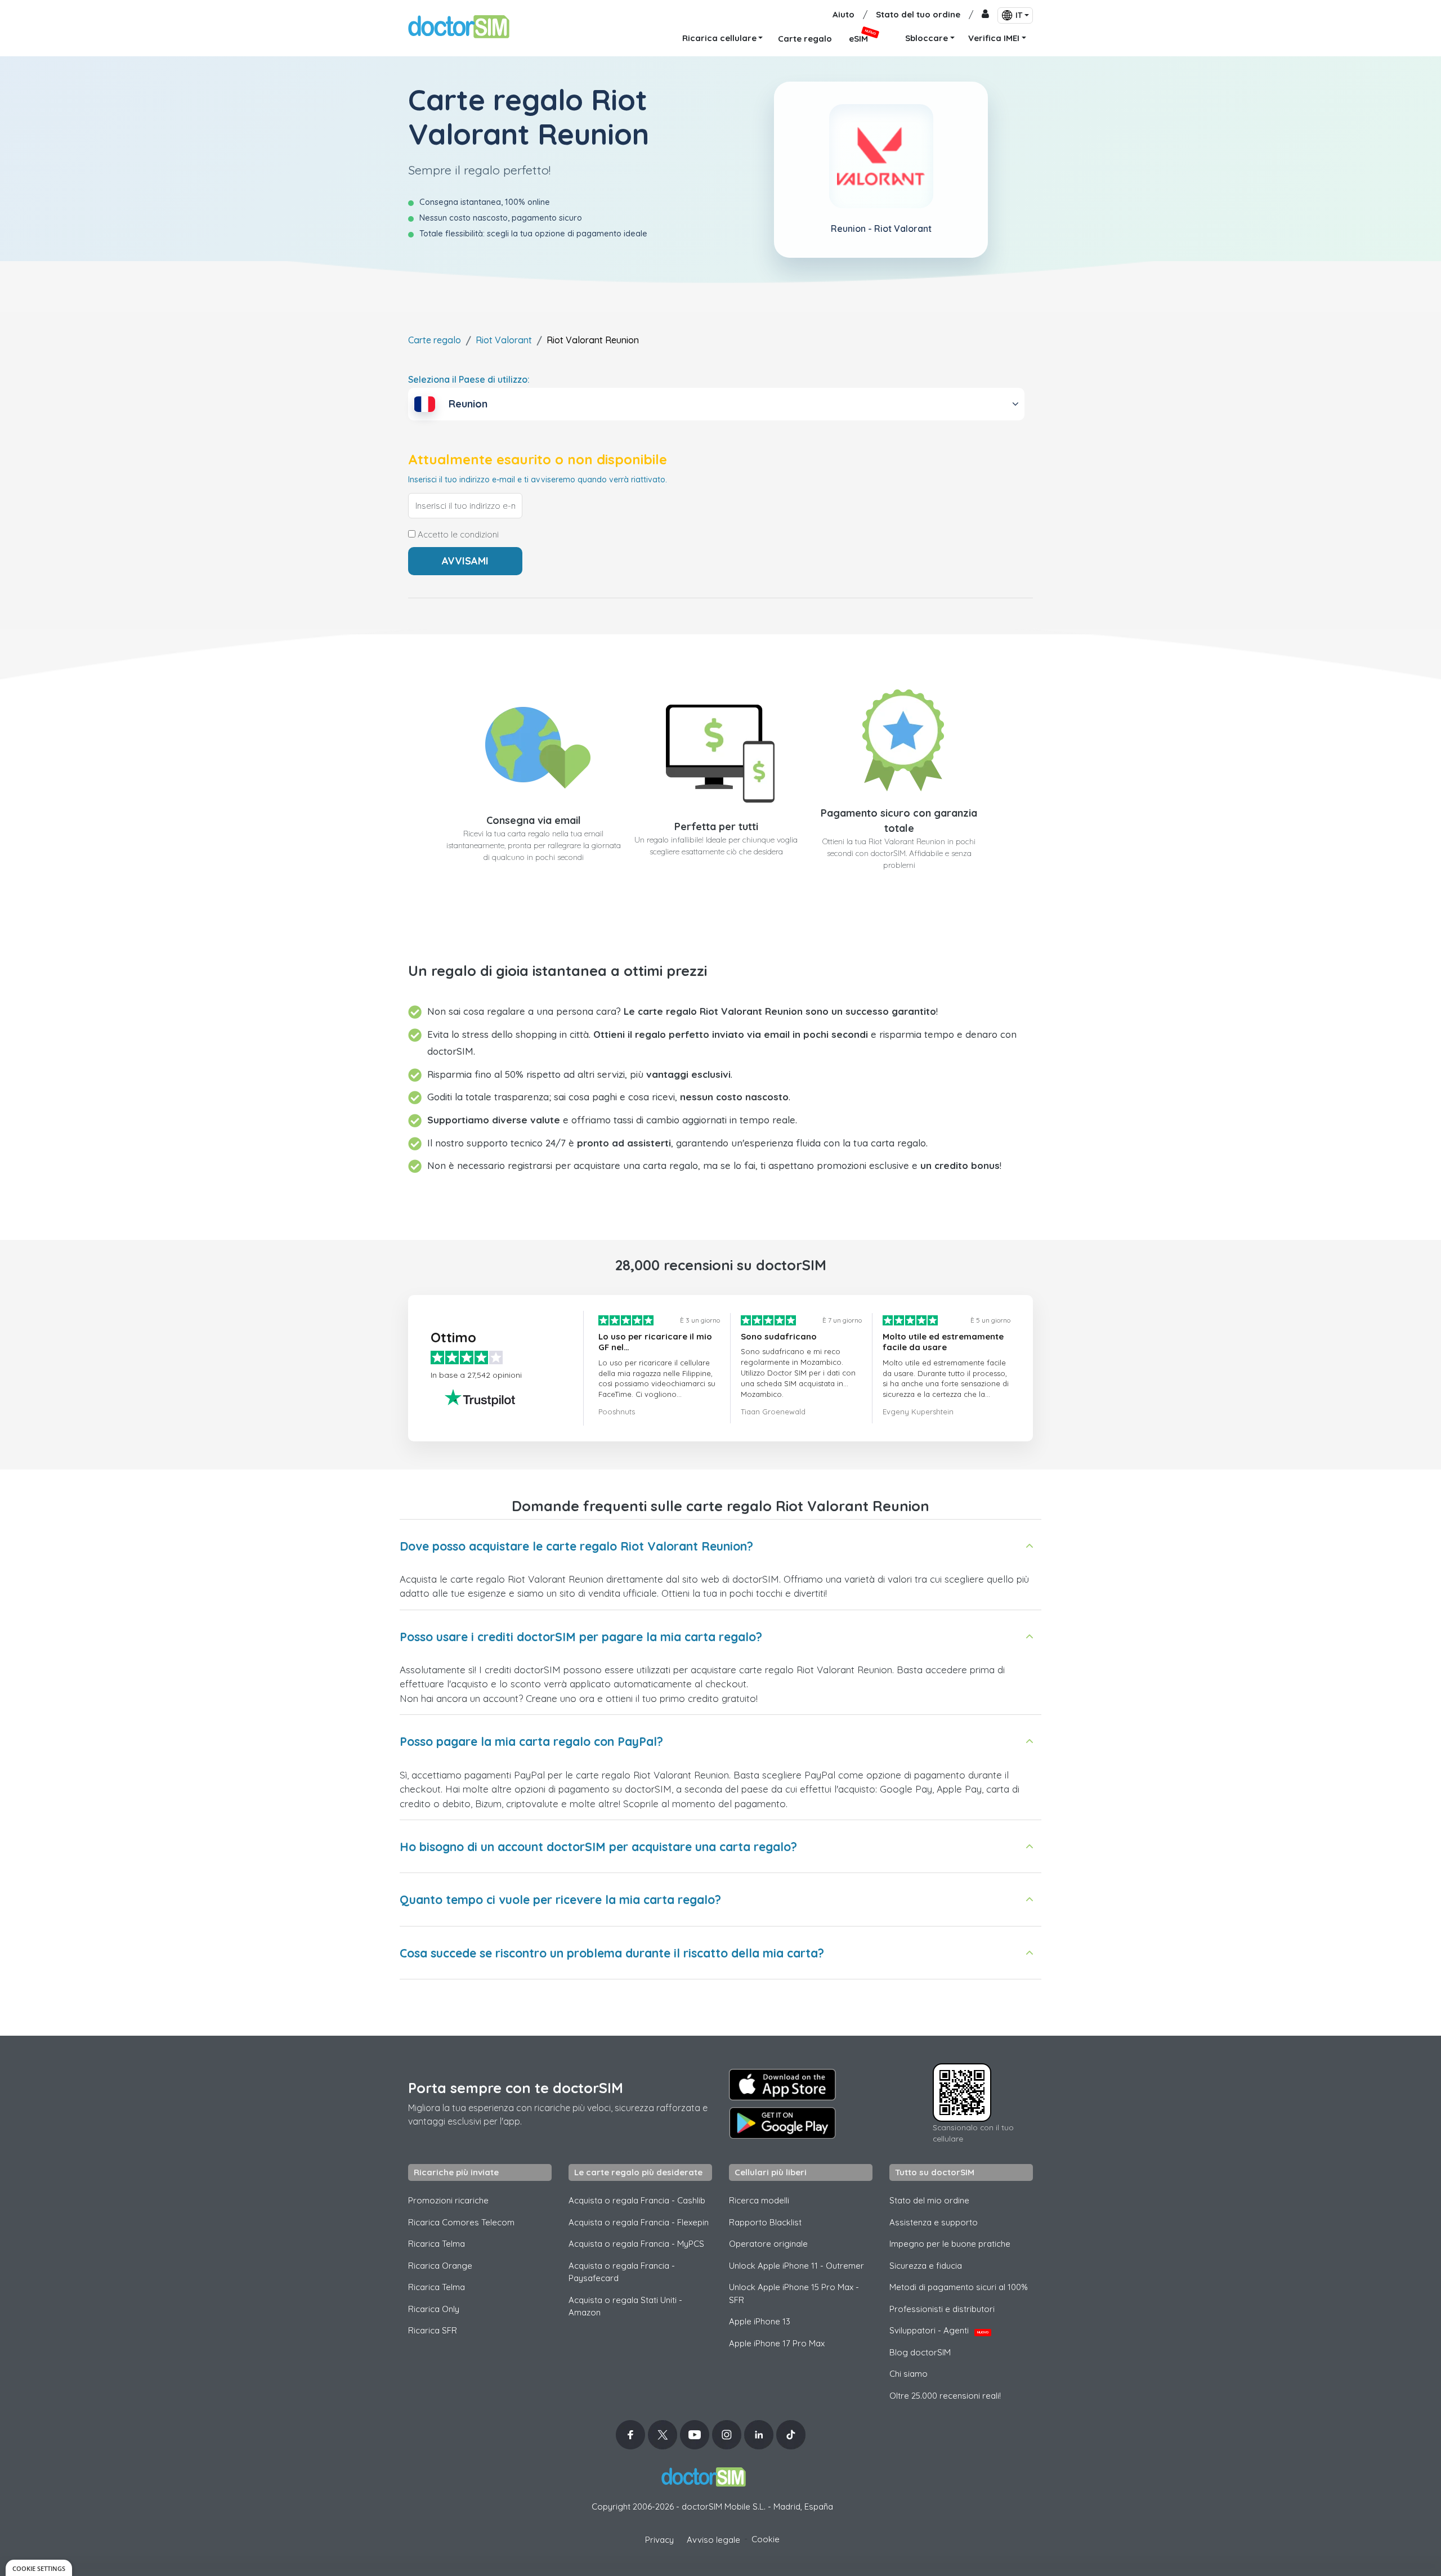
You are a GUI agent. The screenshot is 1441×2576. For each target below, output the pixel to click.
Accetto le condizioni (457, 535)
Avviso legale (713, 2540)
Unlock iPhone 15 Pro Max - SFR (794, 2293)
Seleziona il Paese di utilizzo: (469, 379)
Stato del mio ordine (929, 2200)
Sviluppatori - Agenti (939, 2330)
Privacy (659, 2540)
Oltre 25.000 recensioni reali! (945, 2396)
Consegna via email (534, 820)
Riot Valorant (504, 340)
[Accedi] (985, 15)
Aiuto (843, 14)
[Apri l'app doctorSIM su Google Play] (782, 2123)
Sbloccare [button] (927, 38)
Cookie (766, 2539)
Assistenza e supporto (934, 2222)
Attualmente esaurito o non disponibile (538, 460)
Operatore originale (768, 2244)
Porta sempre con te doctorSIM (516, 2088)
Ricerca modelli (759, 2200)
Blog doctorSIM (920, 2352)
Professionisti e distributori (942, 2309)
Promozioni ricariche (448, 2200)
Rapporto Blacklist (765, 2222)
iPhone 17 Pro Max (777, 2343)
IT (1019, 15)
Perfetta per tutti (716, 826)
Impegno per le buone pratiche (950, 2244)
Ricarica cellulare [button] (719, 38)
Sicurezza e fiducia (926, 2266)
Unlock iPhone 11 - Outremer (796, 2266)
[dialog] (39, 2568)
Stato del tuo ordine (918, 14)
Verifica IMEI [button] (994, 38)
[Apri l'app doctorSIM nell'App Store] (782, 2085)
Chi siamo (909, 2374)
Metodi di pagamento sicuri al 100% (959, 2287)
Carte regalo (435, 340)
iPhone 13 (760, 2321)
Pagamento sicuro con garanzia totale (899, 821)
